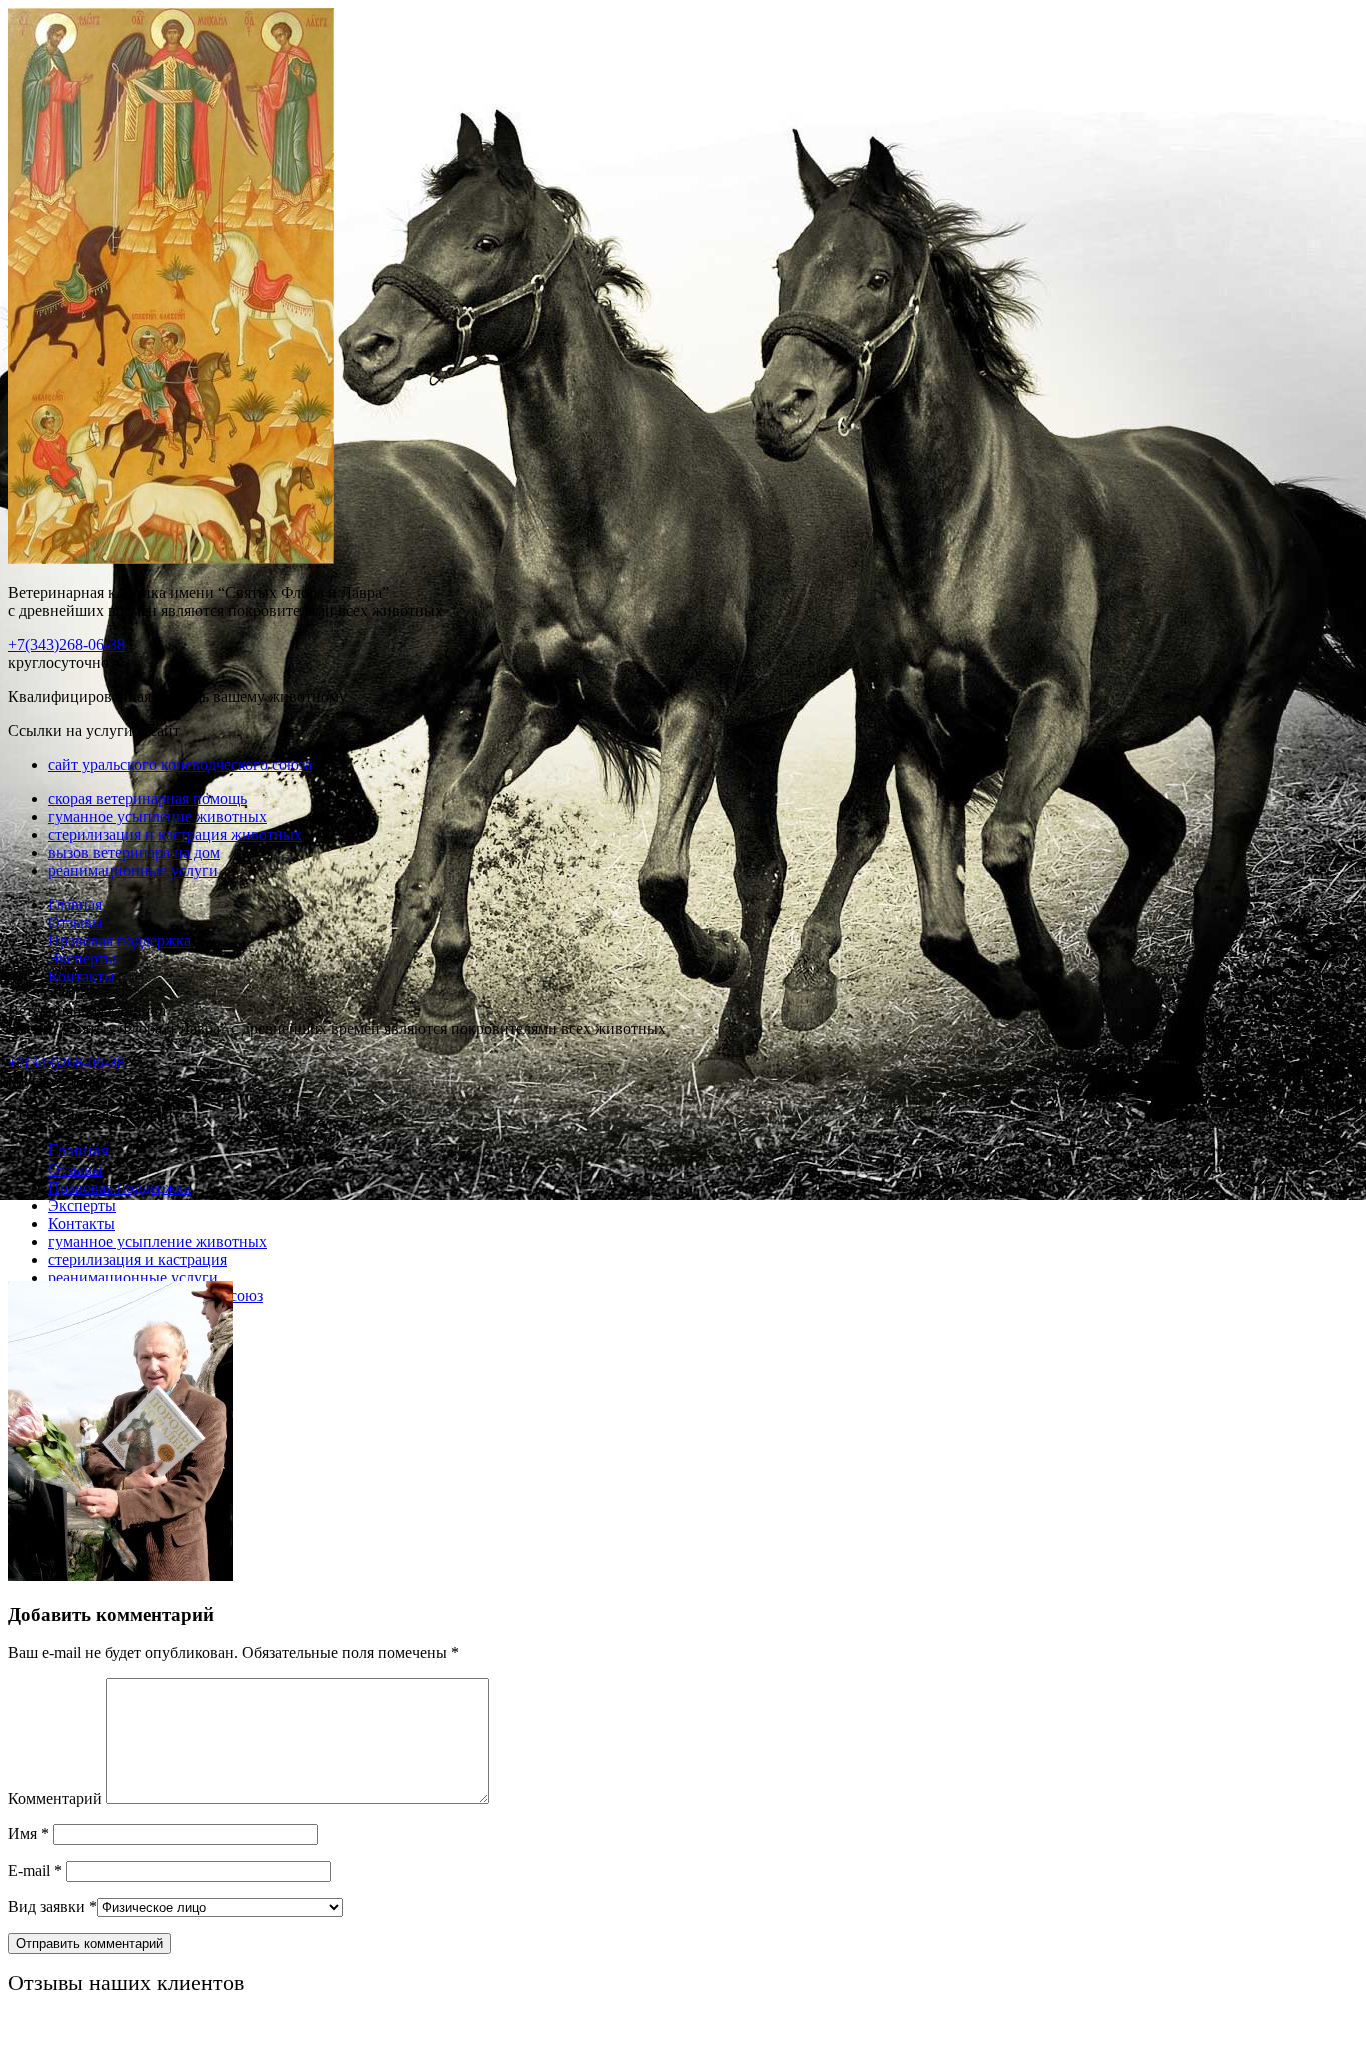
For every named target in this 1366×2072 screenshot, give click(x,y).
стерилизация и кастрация (137, 1259)
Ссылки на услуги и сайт (94, 1114)
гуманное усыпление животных (157, 816)
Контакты (81, 976)
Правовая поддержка (119, 940)
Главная (75, 904)
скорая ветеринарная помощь (147, 798)
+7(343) (66, 644)
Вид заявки (52, 1906)
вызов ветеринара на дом (134, 852)
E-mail (35, 1870)
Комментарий (55, 1798)
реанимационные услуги (133, 870)
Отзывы (75, 922)
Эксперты (82, 958)
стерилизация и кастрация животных (175, 834)
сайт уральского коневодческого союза (180, 764)
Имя (28, 1833)
